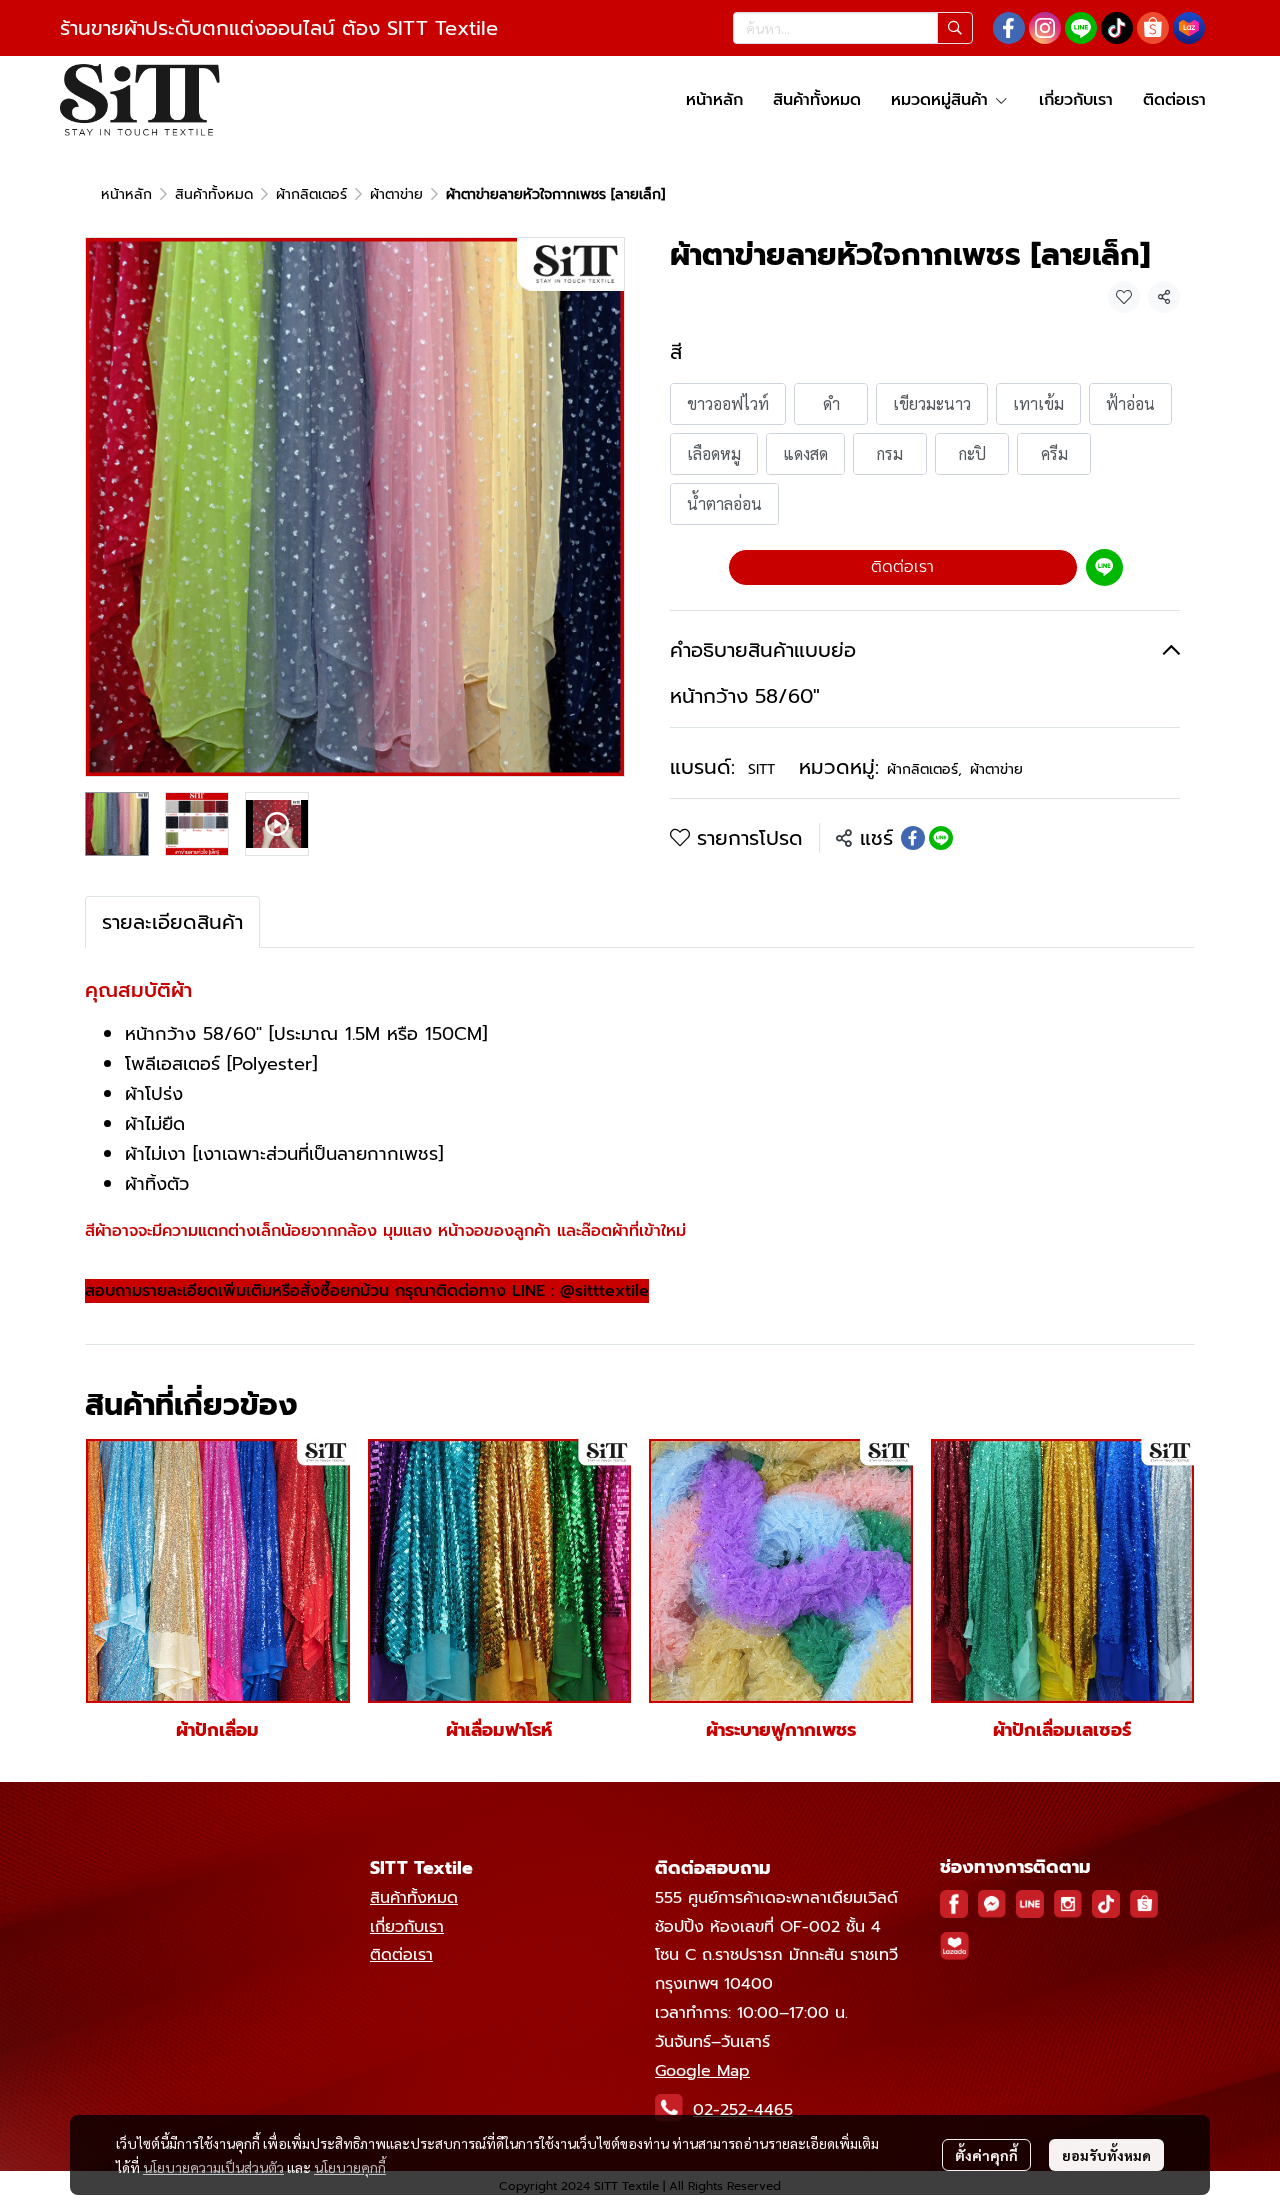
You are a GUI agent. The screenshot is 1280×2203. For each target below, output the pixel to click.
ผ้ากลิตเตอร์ (311, 194)
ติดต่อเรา (902, 567)
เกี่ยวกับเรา (407, 1927)
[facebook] (1009, 28)
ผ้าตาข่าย (396, 194)
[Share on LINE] (941, 838)
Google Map (702, 2071)
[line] (1081, 28)
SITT (761, 769)
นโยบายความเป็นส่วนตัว (213, 2167)
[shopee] (1153, 28)
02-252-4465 (743, 2110)
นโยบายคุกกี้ (350, 2167)
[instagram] (1045, 28)
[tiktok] (1117, 28)
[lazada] (1189, 28)
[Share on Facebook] (913, 838)
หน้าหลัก (126, 194)
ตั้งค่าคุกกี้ (986, 2155)
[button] (853, 28)
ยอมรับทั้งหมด (1106, 2155)
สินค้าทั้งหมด (214, 194)
